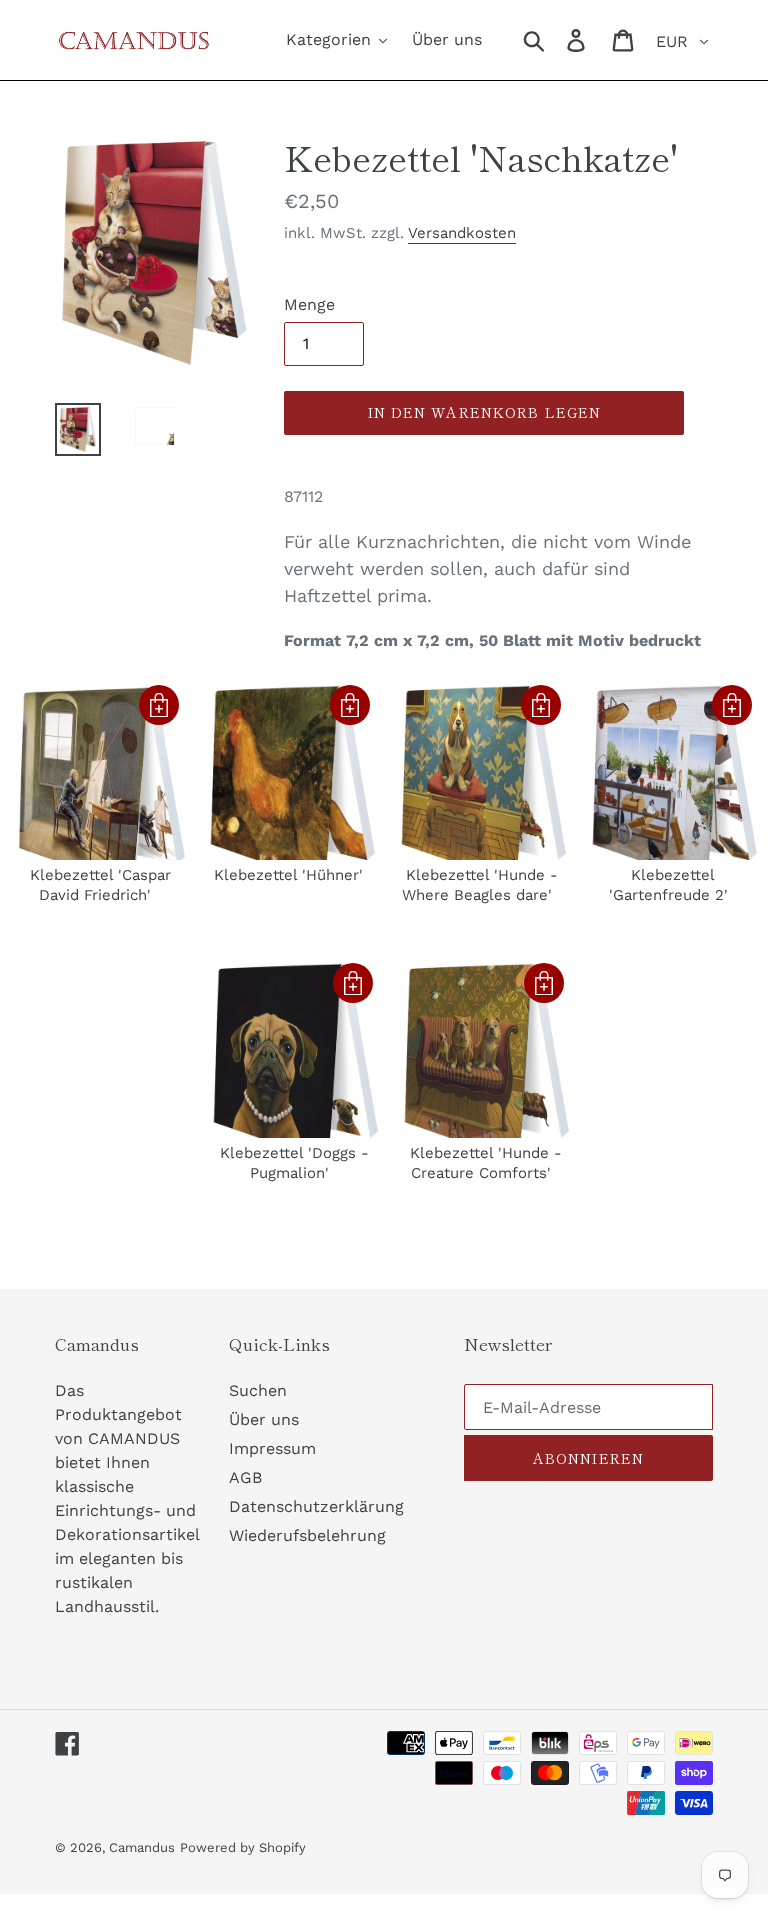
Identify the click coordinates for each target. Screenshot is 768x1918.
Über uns (264, 1419)
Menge (309, 304)
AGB (245, 1477)
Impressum (272, 1448)
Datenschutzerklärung (316, 1506)
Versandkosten (462, 233)
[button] (159, 705)
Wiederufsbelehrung (307, 1535)
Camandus (142, 1847)
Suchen (258, 1390)
